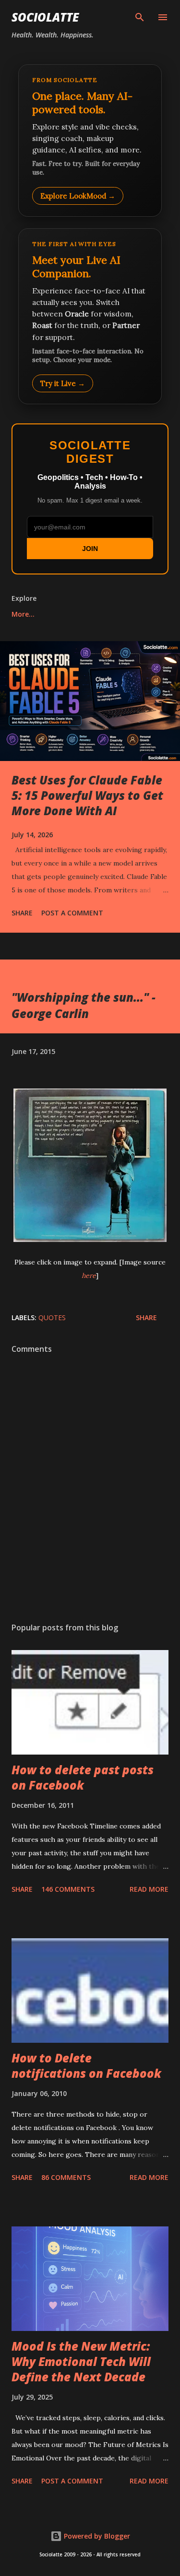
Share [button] (22, 913)
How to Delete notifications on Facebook (86, 2066)
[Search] (140, 17)
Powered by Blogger (96, 2536)
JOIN (90, 549)
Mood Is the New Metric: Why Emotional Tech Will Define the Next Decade (81, 2361)
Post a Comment (72, 913)
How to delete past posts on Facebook (83, 1777)
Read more (149, 1889)
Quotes (52, 1317)
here (89, 1276)
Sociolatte (45, 17)
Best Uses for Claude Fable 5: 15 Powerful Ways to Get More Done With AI (87, 795)
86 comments (66, 2177)
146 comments (68, 1889)
